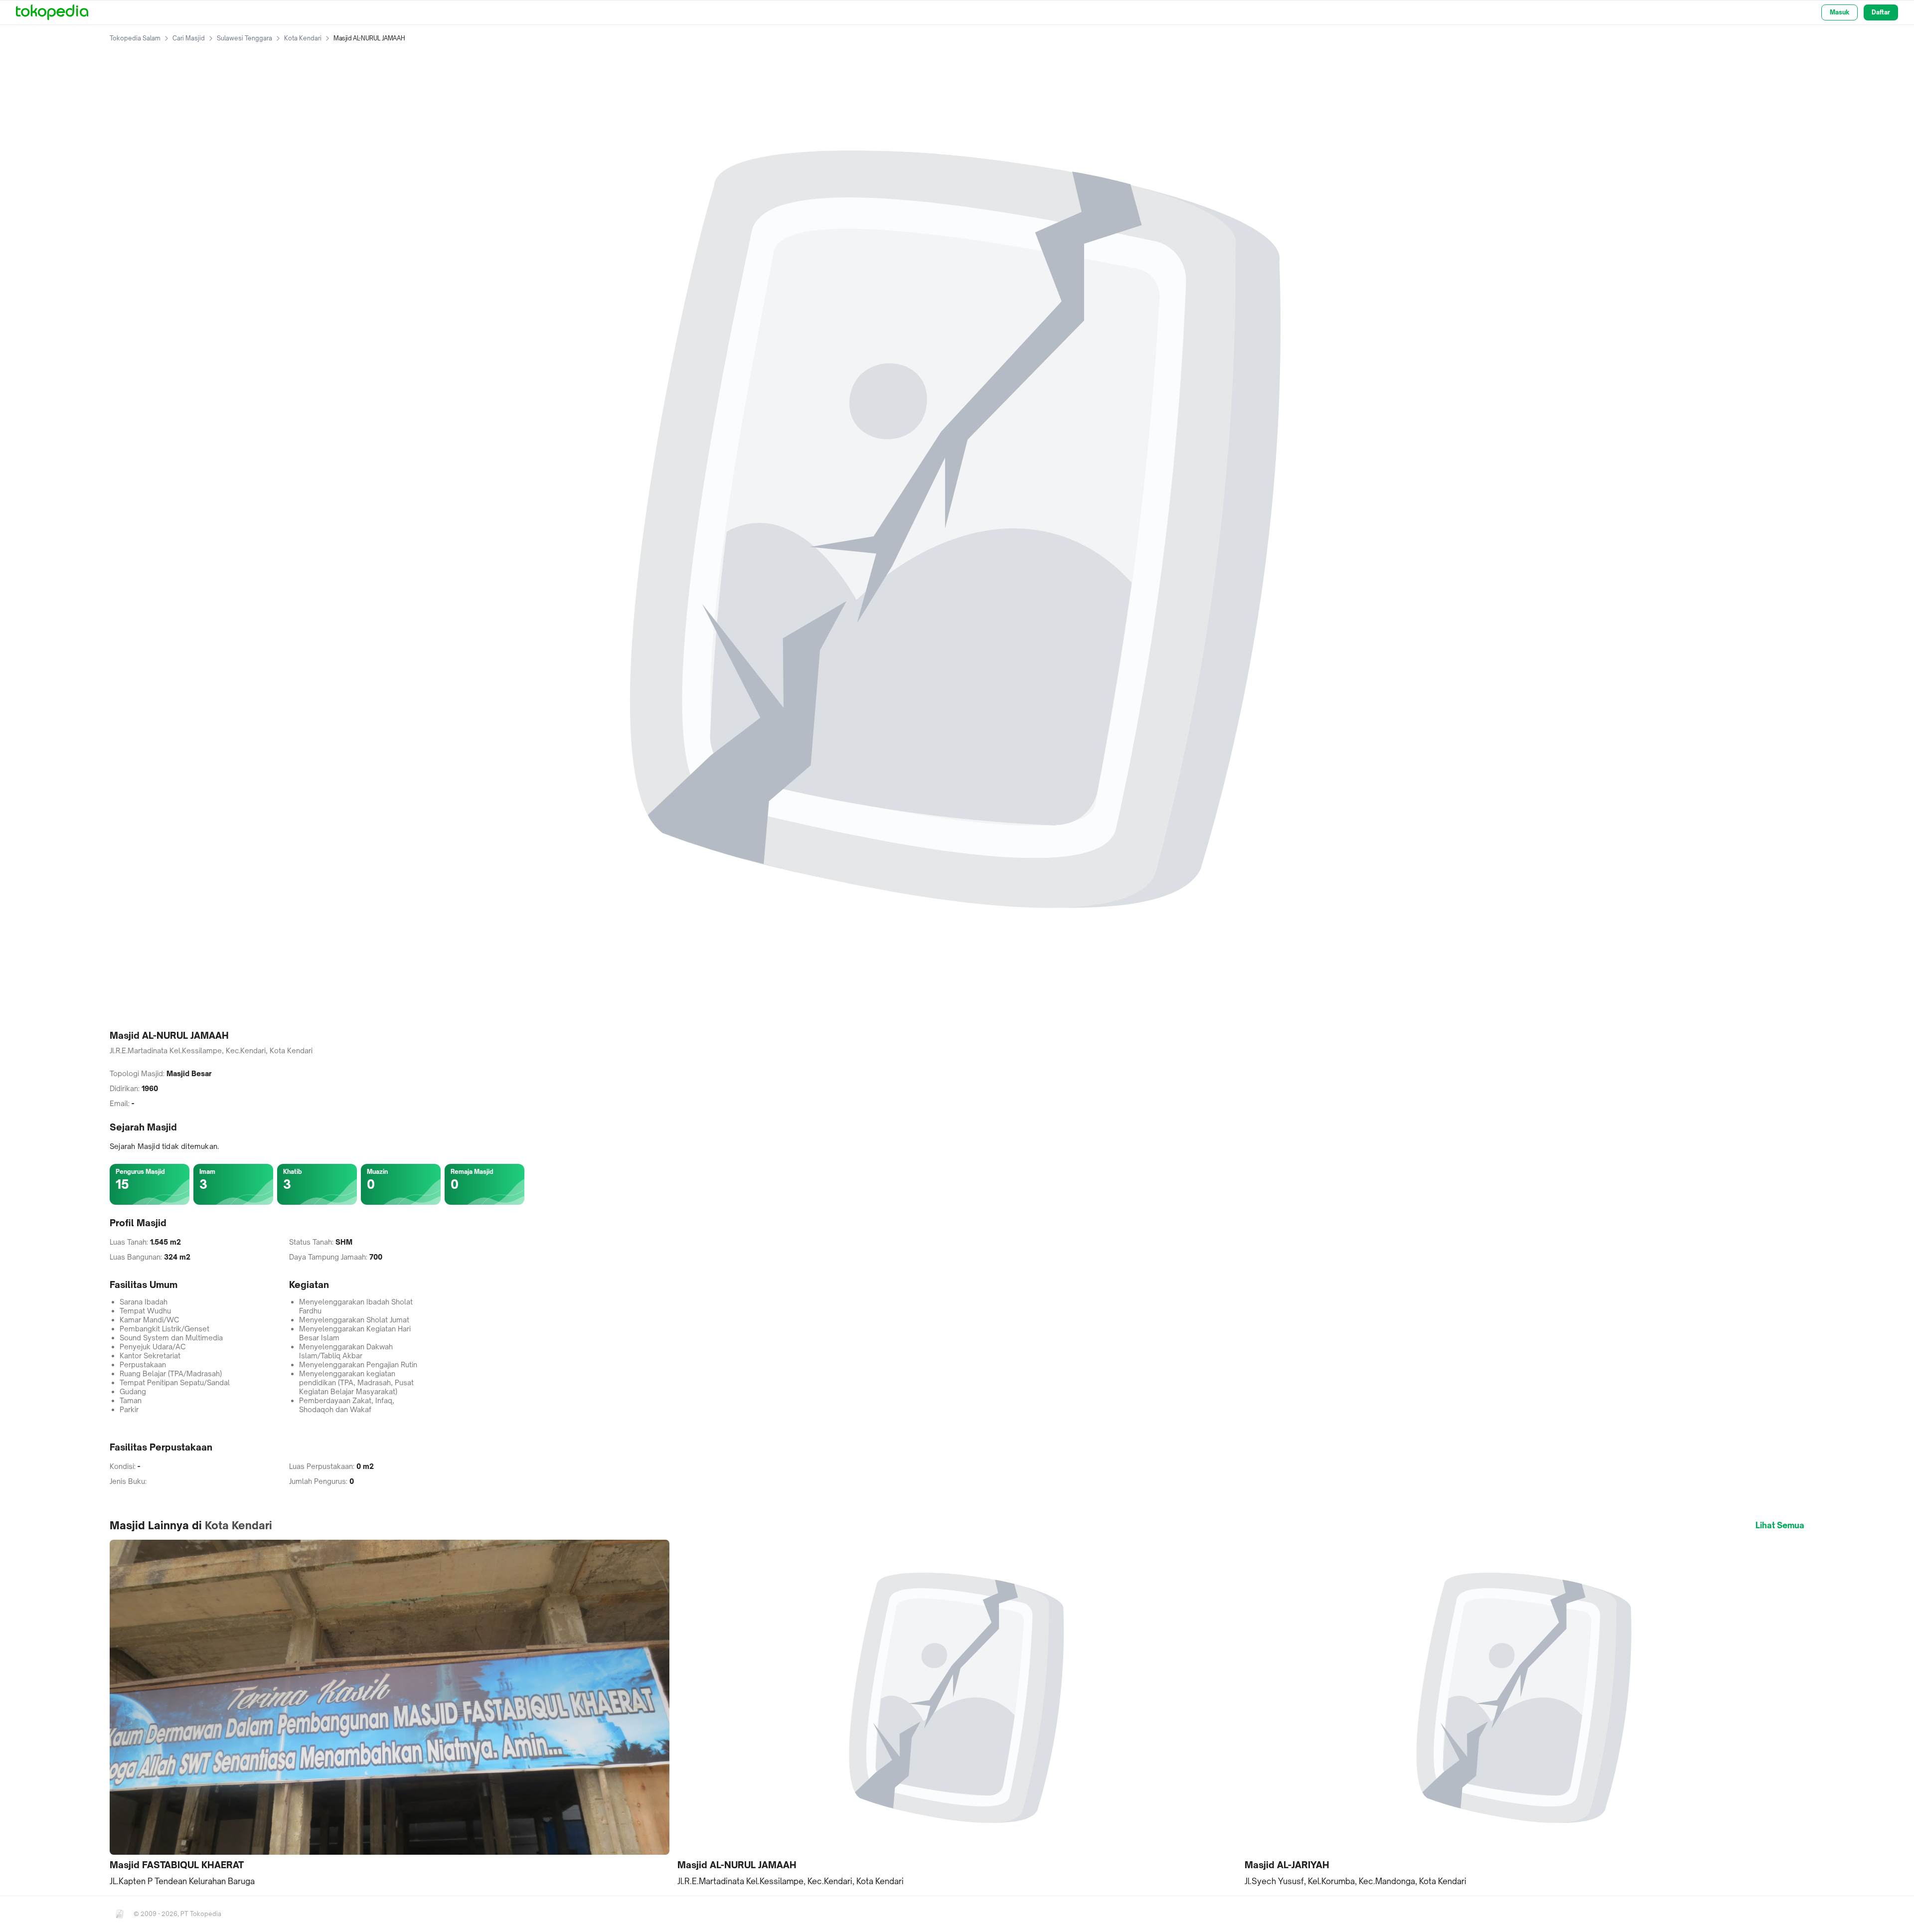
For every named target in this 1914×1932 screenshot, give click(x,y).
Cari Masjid (189, 38)
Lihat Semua (1780, 1525)
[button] (390, 1713)
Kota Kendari (303, 38)
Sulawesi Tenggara (244, 38)
